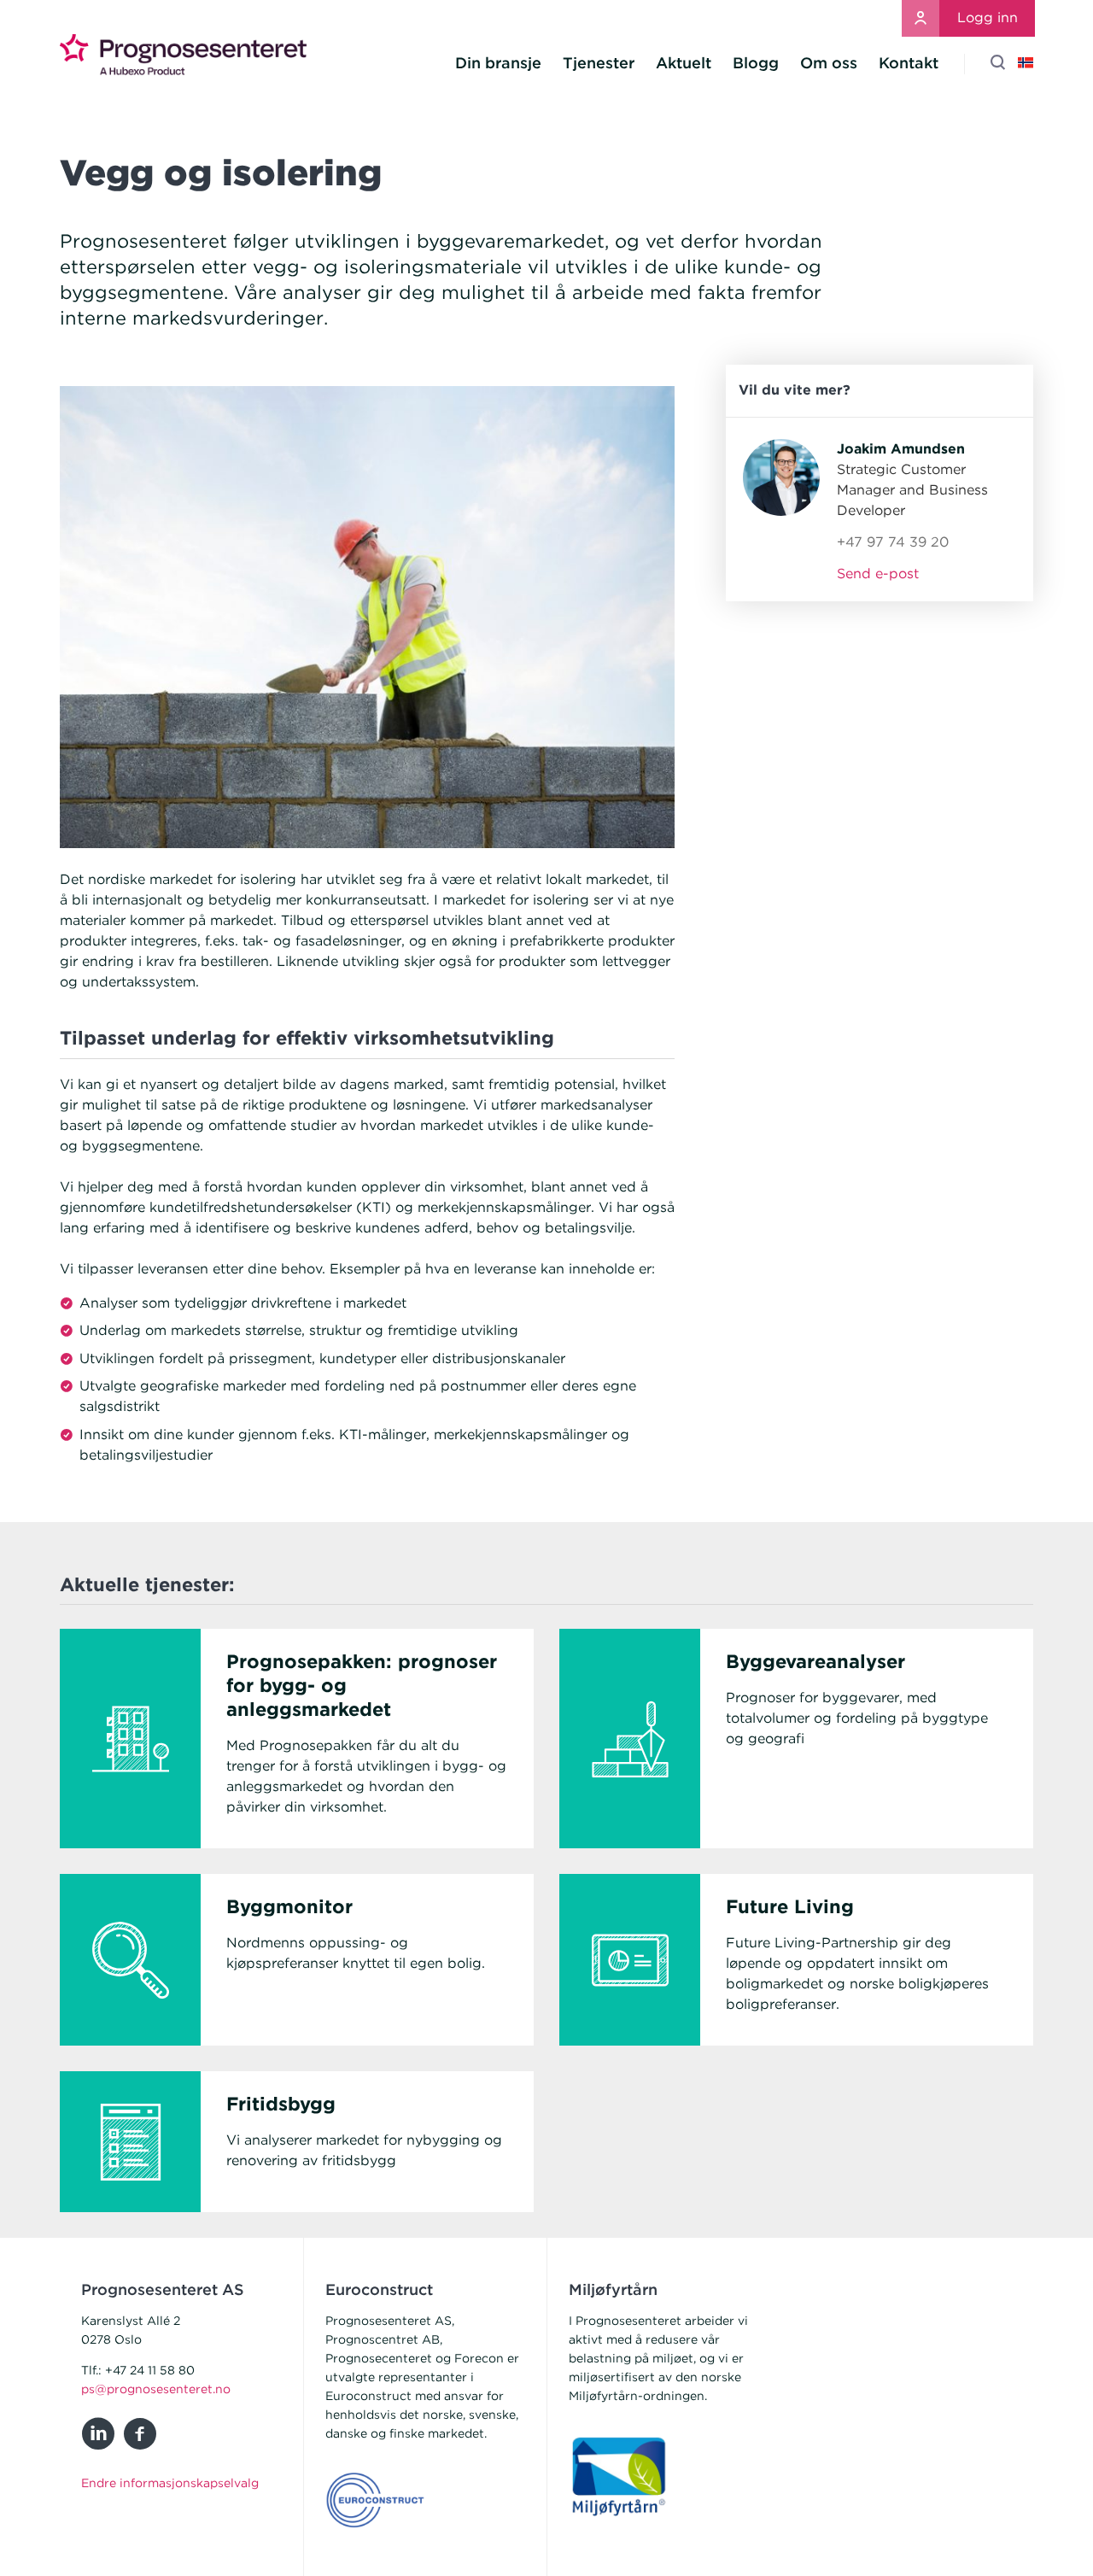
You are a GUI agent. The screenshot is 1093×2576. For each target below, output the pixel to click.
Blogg (756, 63)
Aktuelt (684, 63)
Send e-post (878, 574)
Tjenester (599, 63)
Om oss (829, 63)
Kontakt (909, 63)
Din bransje (498, 63)
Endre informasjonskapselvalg (170, 2483)
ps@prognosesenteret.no (156, 2389)
